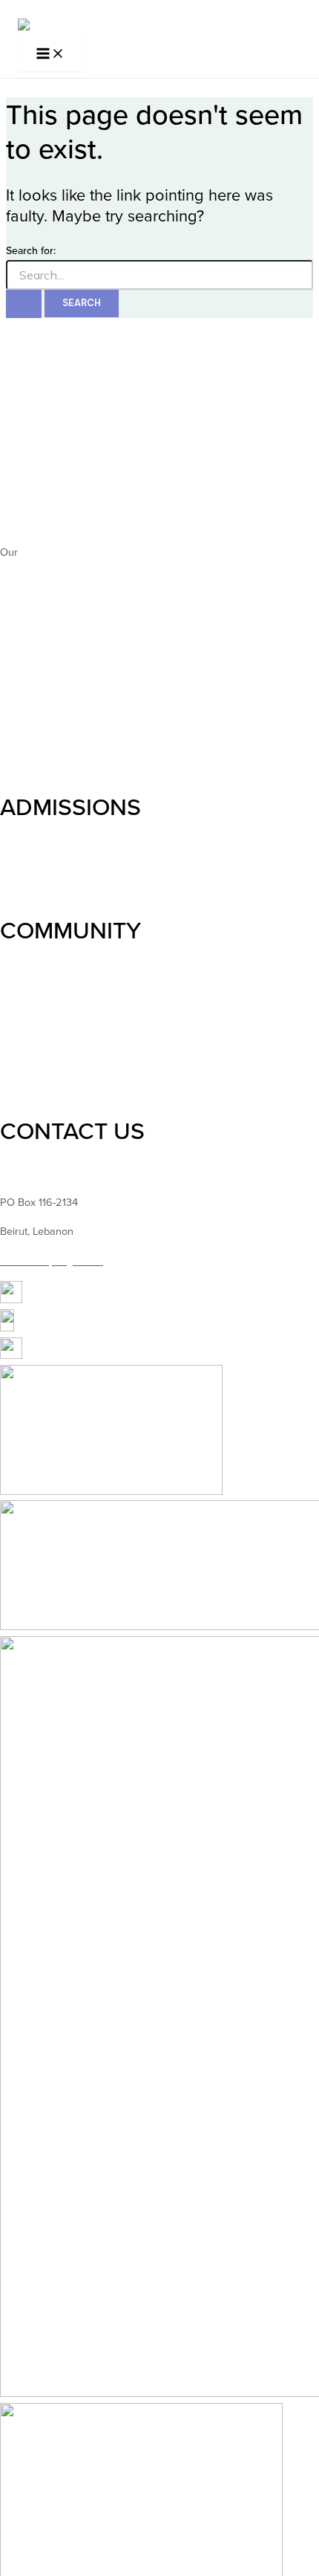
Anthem (39, 552)
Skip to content (35, 9)
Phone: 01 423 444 (44, 1173)
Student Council (37, 972)
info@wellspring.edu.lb (52, 1261)
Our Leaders (29, 474)
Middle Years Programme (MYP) (75, 685)
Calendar (22, 1057)
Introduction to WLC (46, 445)
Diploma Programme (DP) (60, 704)
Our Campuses (36, 522)
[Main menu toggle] (50, 55)
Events (16, 1038)
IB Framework (33, 733)
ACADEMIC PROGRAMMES (142, 595)
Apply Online (30, 886)
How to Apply (32, 849)
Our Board (24, 493)
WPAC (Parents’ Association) (67, 1001)
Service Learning (39, 1020)
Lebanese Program (45, 763)
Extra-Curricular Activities (59, 1086)
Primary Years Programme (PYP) (76, 667)
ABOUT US (58, 403)
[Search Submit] (24, 304)
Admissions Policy (42, 867)
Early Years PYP (37, 638)
